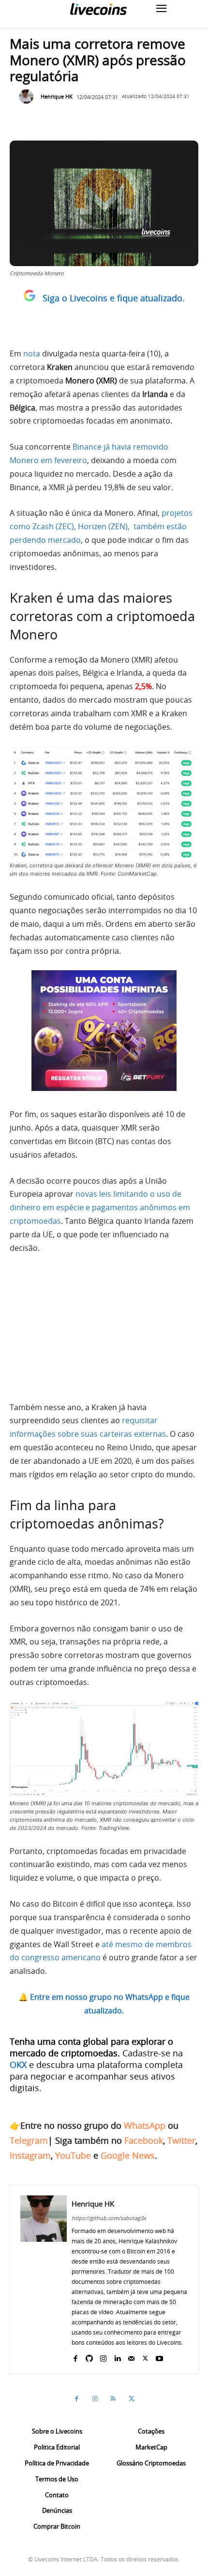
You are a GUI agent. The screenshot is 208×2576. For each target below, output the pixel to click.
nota (32, 354)
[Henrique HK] (29, 97)
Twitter (181, 2140)
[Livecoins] (98, 9)
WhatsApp (145, 2125)
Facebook (144, 2140)
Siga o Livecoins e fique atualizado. (114, 298)
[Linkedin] (117, 2357)
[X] (145, 2357)
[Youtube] (159, 2357)
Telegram (29, 2140)
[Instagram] (103, 2357)
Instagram (30, 2155)
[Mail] (131, 2357)
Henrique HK (57, 96)
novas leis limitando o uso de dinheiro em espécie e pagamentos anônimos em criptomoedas (100, 1207)
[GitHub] (89, 2357)
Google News (128, 2155)
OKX (18, 2065)
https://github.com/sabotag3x (109, 2218)
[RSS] (113, 2399)
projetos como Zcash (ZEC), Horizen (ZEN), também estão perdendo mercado (101, 526)
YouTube (73, 2155)
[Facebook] (75, 2357)
